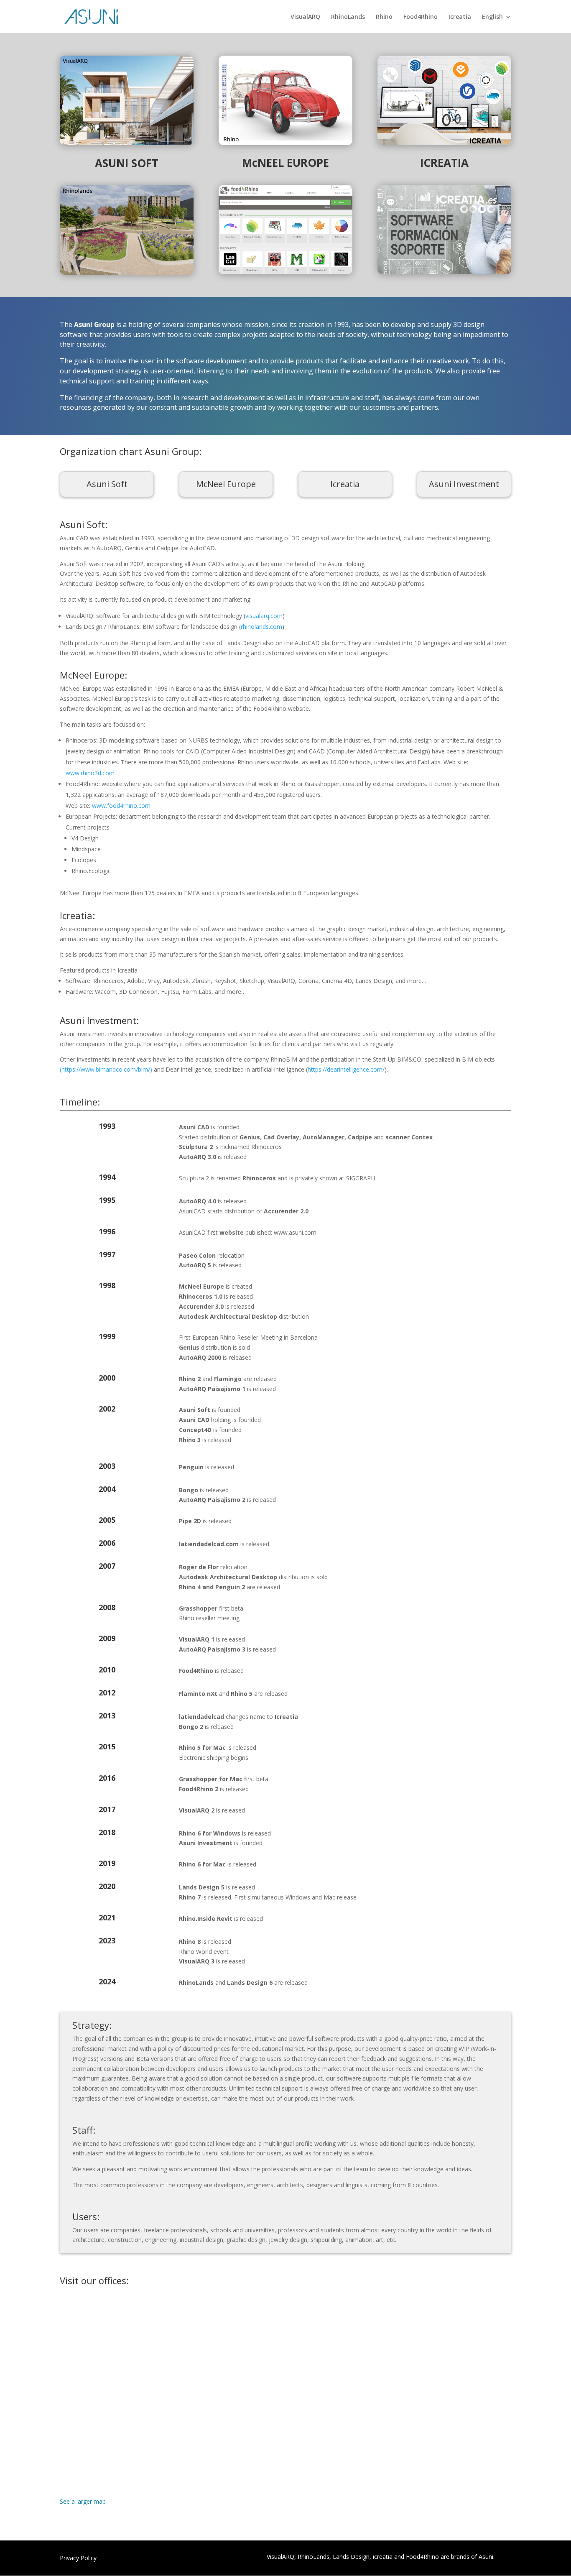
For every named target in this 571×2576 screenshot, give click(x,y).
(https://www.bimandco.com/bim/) (106, 1069)
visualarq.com (264, 616)
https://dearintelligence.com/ (346, 1069)
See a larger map (83, 2501)
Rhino (384, 17)
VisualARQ (305, 17)
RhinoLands (348, 17)
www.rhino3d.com (90, 773)
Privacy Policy (78, 2558)
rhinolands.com (261, 627)
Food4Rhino (421, 17)
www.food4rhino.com (121, 805)
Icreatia (460, 17)
